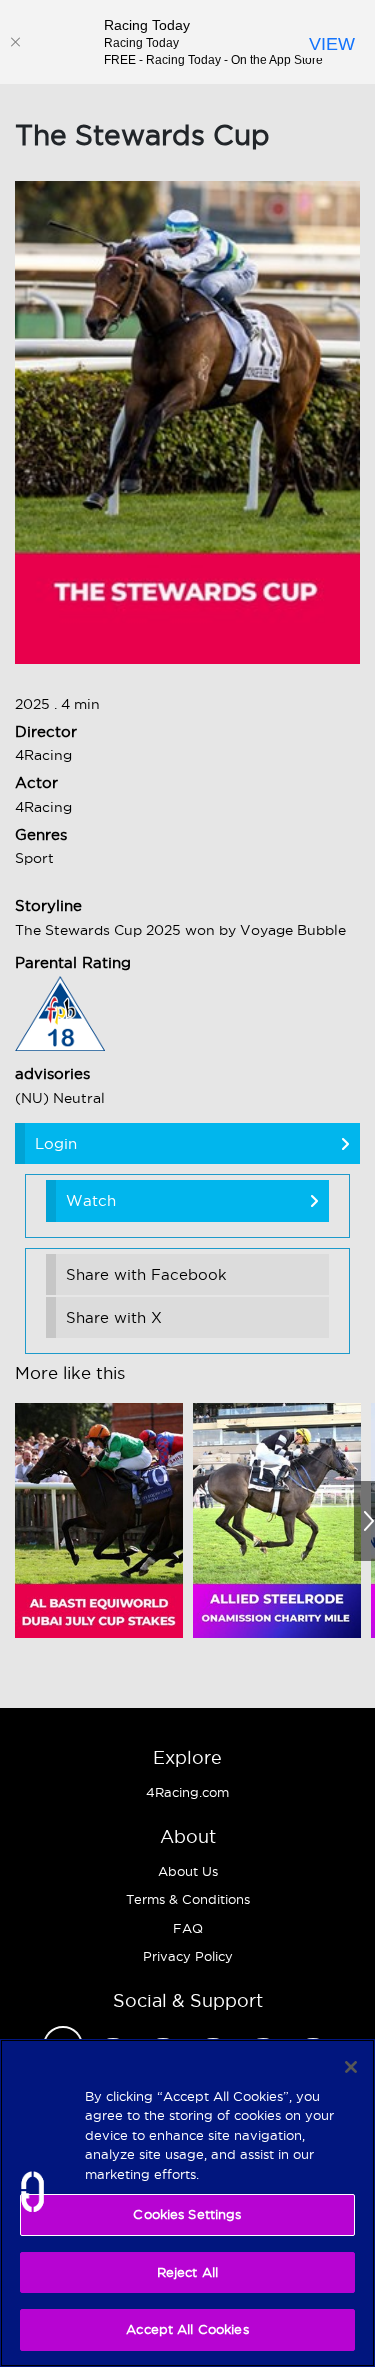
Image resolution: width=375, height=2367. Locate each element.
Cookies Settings (187, 2214)
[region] (187, 2203)
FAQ (188, 1928)
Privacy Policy (188, 1956)
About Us (188, 1871)
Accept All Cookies (187, 2329)
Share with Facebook (146, 1274)
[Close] (15, 42)
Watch (91, 1200)
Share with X (114, 1317)
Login (56, 1143)
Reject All (187, 2272)
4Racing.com (187, 1792)
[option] (99, 1520)
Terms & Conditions (188, 1899)
